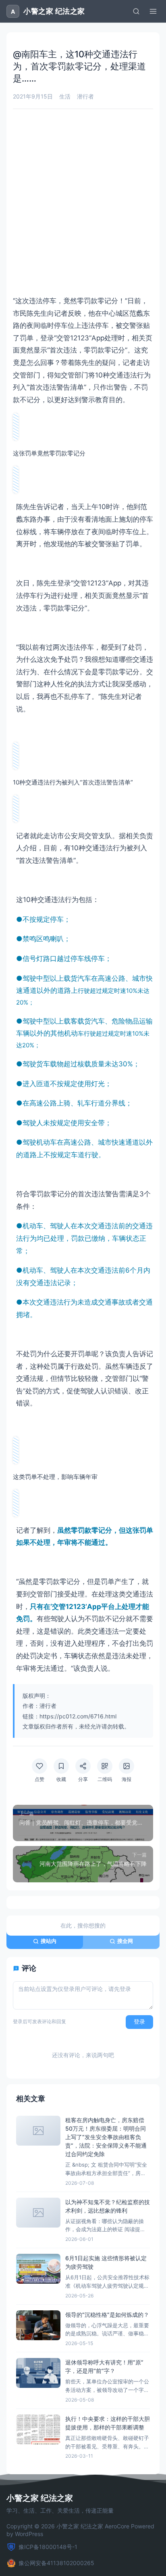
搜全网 (125, 1941)
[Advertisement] (83, 202)
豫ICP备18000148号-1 (48, 2547)
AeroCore (117, 2526)
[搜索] (136, 11)
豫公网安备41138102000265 (56, 2563)
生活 (65, 96)
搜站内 (49, 1941)
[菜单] (153, 11)
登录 (139, 2022)
